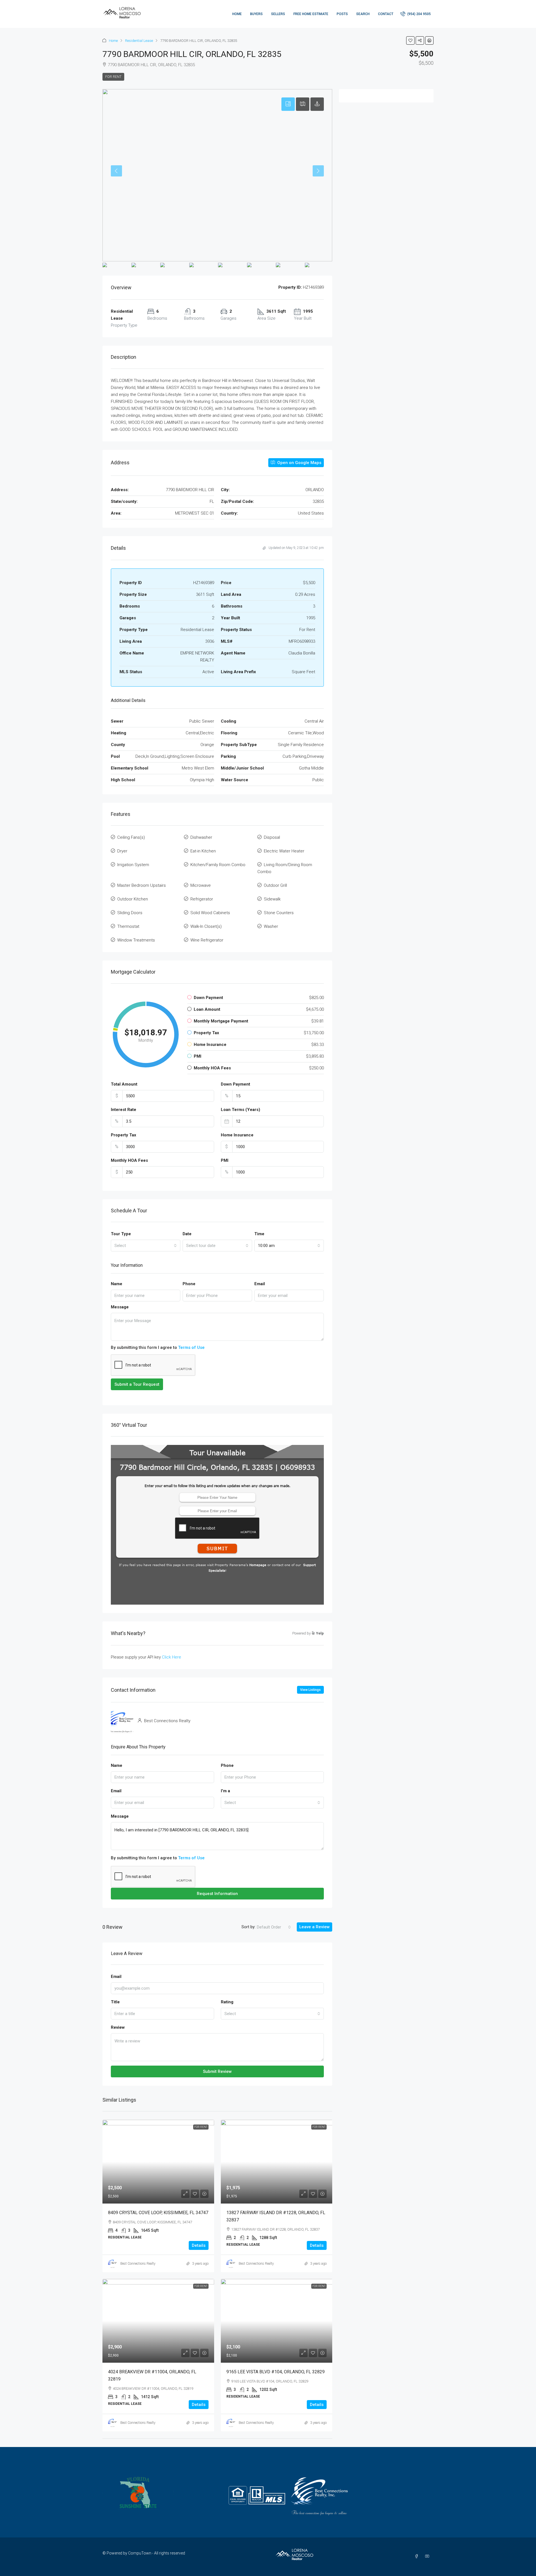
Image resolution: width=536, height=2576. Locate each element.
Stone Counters (279, 913)
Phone (189, 1284)
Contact (386, 14)
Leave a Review (314, 1927)
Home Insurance (237, 1135)
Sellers (278, 14)
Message (120, 1307)
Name (117, 1284)
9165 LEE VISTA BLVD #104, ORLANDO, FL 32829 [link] (276, 2372)
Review (118, 2027)
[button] (410, 40)
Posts (342, 14)
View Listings (310, 1690)
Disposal (272, 837)
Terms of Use (191, 1347)
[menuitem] (416, 14)
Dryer (122, 851)
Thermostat (128, 926)
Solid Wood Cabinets (210, 913)
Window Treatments (136, 940)
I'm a (225, 1791)
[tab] (288, 104)
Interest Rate (124, 1110)
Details (199, 2245)
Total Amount (124, 1084)
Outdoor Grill (275, 885)
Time (259, 1234)
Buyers (256, 14)
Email (260, 1284)
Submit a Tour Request (137, 1384)
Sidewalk (272, 899)
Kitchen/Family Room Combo (218, 865)
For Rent (113, 77)
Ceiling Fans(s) (131, 837)
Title (115, 2002)
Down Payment (235, 1084)
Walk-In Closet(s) (206, 926)
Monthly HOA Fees (129, 1160)
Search (363, 14)
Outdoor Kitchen (133, 899)
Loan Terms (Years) (241, 1110)
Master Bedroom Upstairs (142, 885)
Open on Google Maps (299, 463)
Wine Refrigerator (207, 940)
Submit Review (217, 2071)
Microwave (201, 885)
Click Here (172, 1657)
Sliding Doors (130, 913)
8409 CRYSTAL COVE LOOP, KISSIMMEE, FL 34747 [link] (158, 2213)
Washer (271, 926)
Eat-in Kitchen (203, 851)
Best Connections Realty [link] (138, 2264)
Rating (227, 2002)
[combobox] (146, 1246)
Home (237, 14)
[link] (158, 2162)
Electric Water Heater (284, 851)
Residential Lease (139, 41)
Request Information (217, 1894)
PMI (225, 1160)
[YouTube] (428, 2556)
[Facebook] (418, 2556)
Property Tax (124, 1135)
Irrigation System (133, 865)
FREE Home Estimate (311, 14)
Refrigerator (202, 899)
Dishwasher (201, 837)
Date (187, 1234)
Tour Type (121, 1234)
